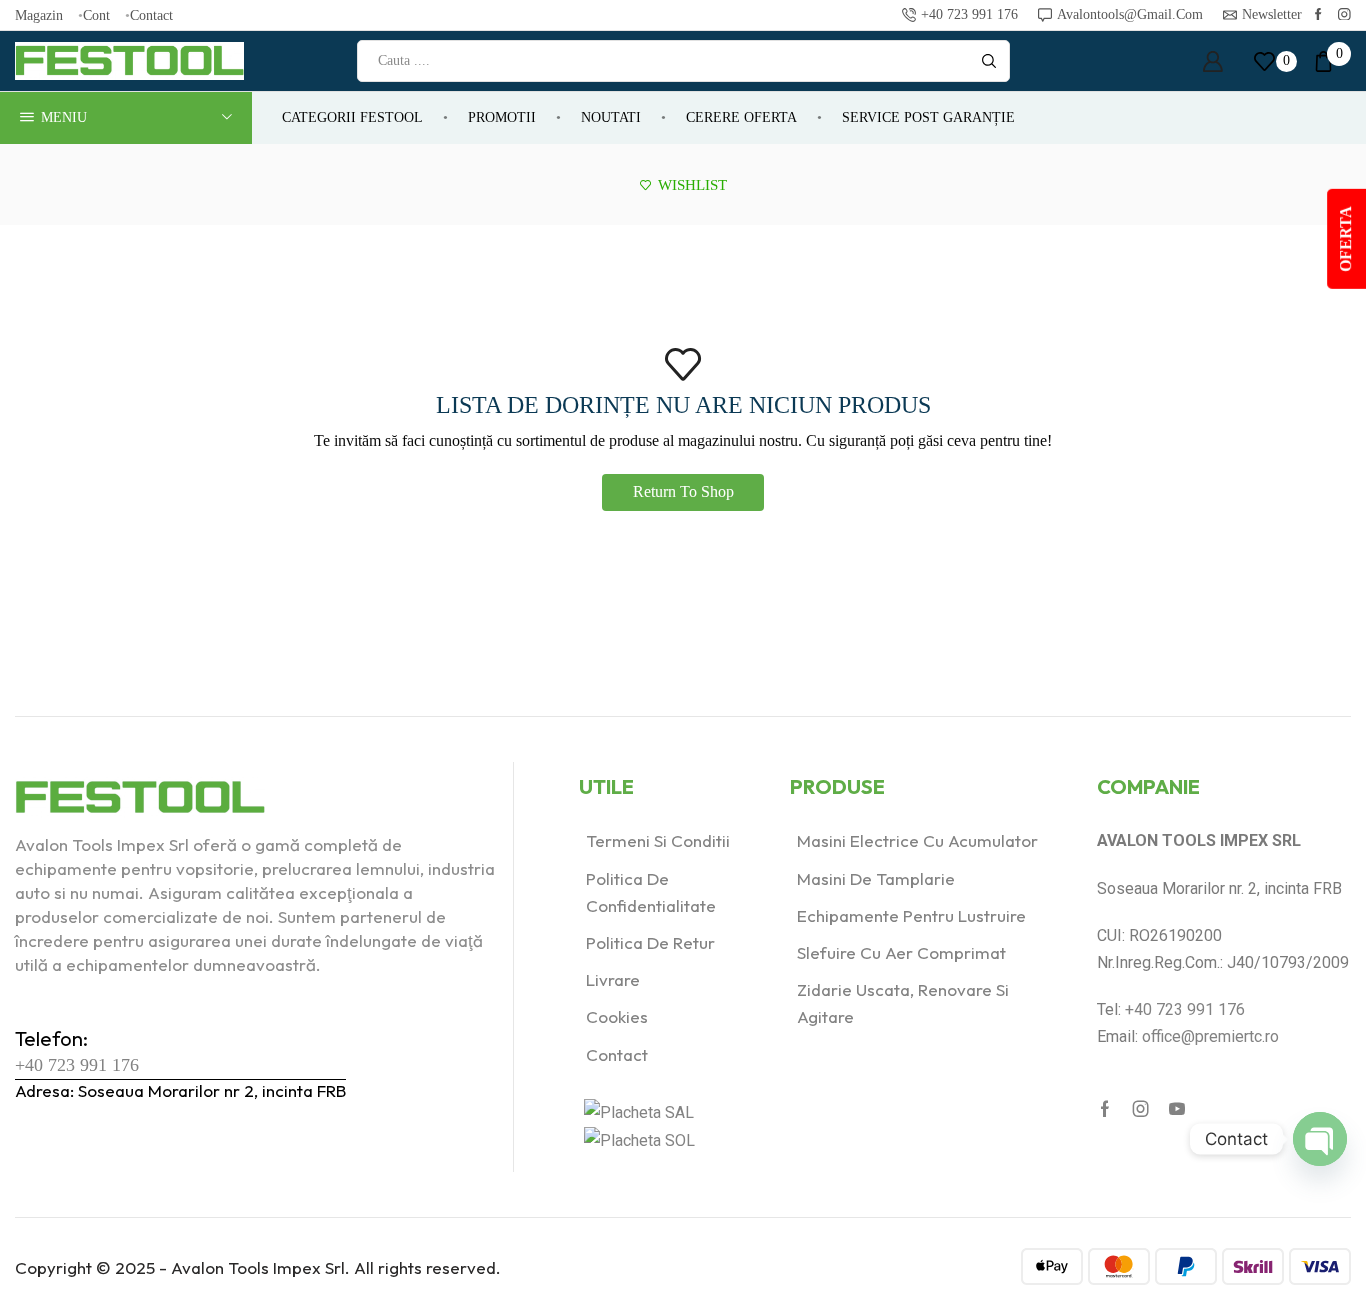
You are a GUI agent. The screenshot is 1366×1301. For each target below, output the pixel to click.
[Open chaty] (1320, 1139)
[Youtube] (1177, 1109)
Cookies (617, 1016)
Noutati (611, 117)
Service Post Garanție (928, 117)
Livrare (613, 979)
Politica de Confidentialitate (651, 892)
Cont (96, 15)
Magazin (39, 15)
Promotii (502, 117)
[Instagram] (1344, 15)
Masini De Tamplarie (876, 878)
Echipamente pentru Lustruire (911, 915)
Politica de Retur (650, 942)
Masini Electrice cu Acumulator (917, 840)
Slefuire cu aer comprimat (901, 952)
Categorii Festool (352, 117)
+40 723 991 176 (77, 1065)
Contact (151, 15)
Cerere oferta (741, 117)
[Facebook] (1318, 15)
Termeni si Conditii (658, 840)
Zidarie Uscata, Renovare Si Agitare (903, 1003)
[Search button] (989, 61)
